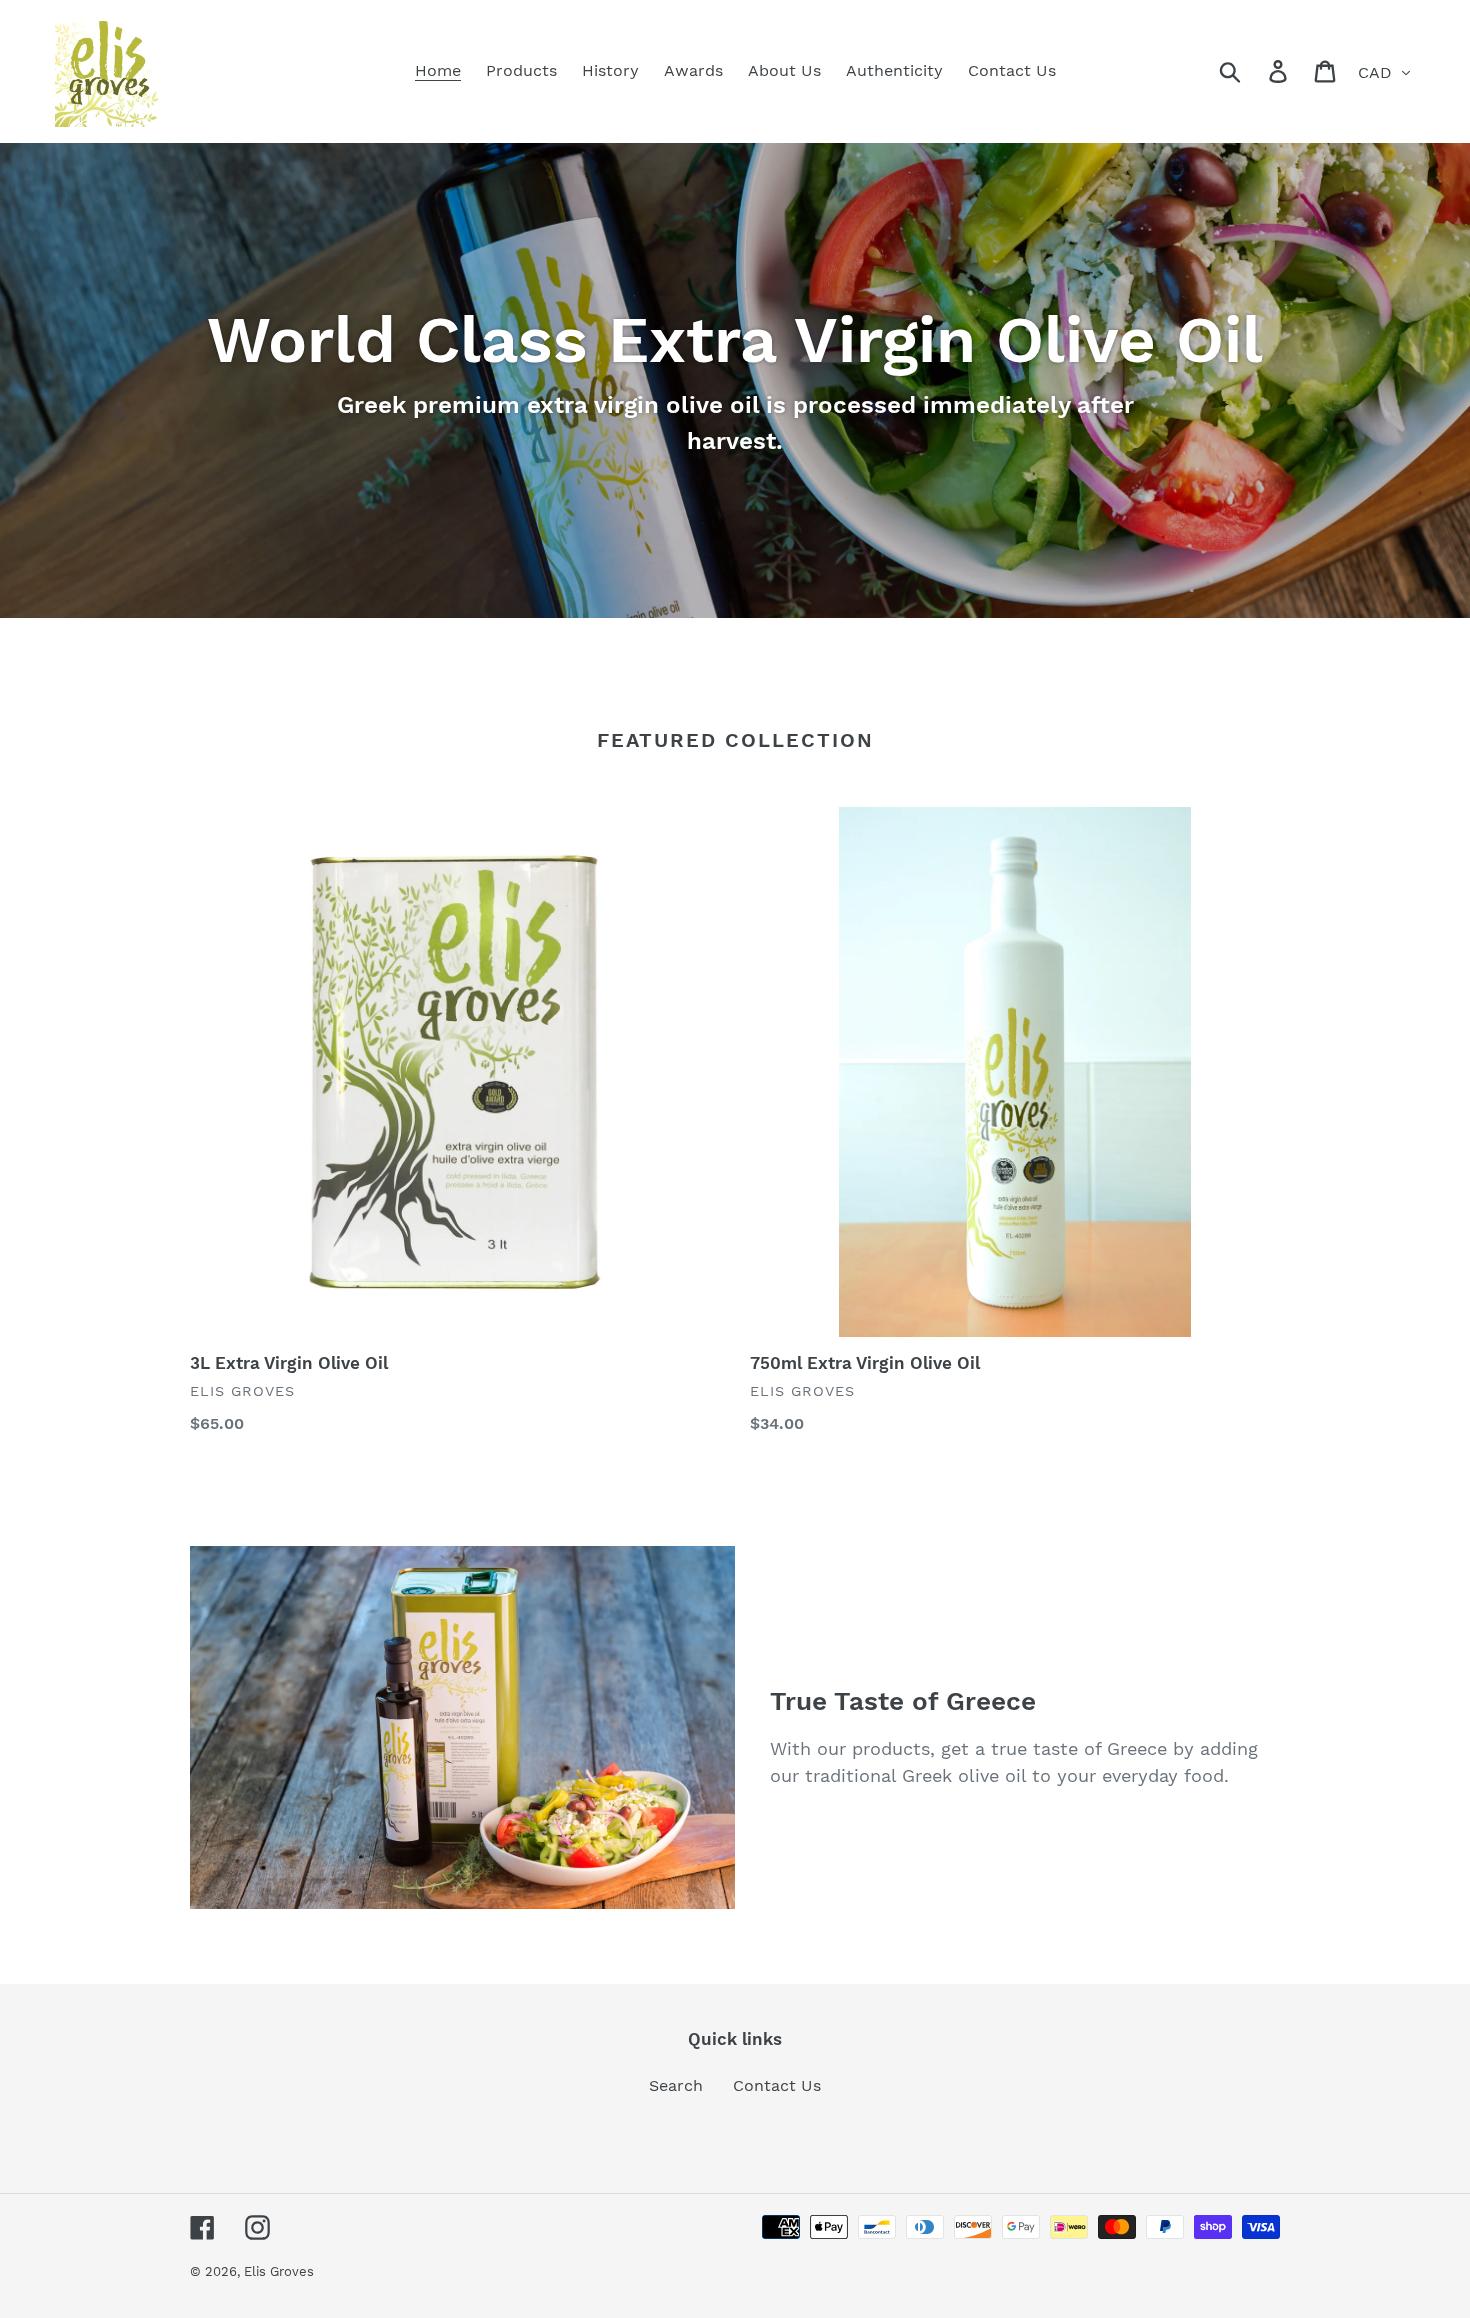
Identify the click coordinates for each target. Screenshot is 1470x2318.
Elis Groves (279, 2271)
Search (676, 2085)
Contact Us (777, 2085)
